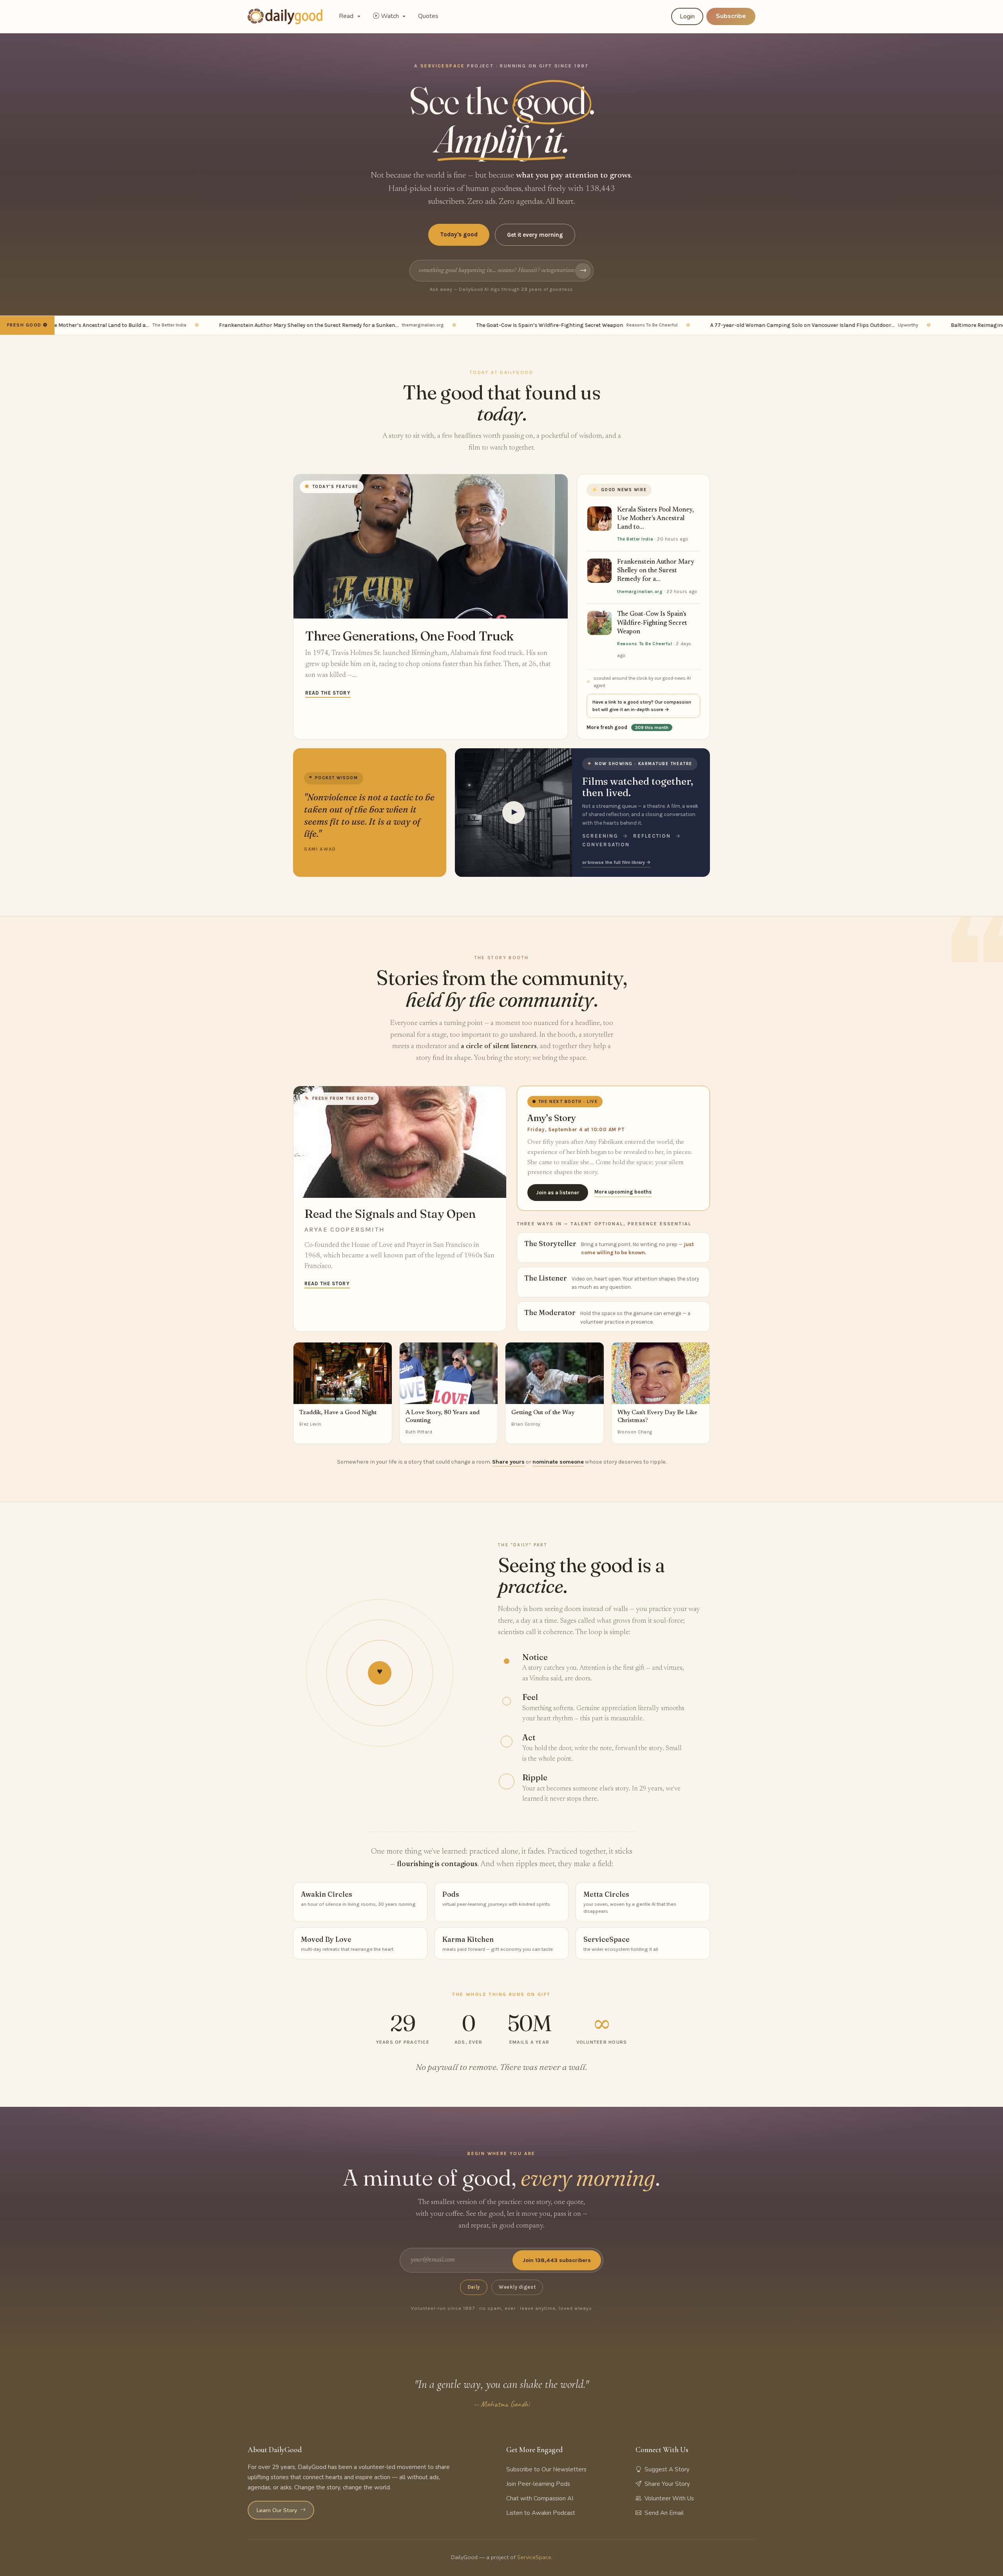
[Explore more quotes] (370, 812)
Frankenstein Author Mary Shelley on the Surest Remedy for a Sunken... (280, 325)
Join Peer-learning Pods (538, 2484)
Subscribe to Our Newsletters (546, 2469)
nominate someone (558, 1462)
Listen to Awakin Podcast (541, 2513)
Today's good (459, 234)
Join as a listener (558, 1193)
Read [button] (347, 16)
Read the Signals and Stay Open (390, 1214)
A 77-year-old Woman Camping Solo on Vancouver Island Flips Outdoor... (763, 325)
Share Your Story (667, 2484)
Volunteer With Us (669, 2498)
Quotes (428, 16)
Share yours (508, 1462)
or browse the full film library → (616, 862)
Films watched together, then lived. (638, 787)
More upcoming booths (623, 1192)
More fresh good (627, 727)
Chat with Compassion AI (540, 2498)
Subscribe (731, 16)
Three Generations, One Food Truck (409, 636)
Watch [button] (391, 16)
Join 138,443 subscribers (557, 2260)
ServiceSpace (534, 2557)
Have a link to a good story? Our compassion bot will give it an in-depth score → (642, 706)
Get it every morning (535, 235)
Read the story (328, 693)
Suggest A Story (667, 2469)
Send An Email (664, 2513)
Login (687, 16)
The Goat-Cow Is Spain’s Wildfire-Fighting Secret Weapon (526, 325)
